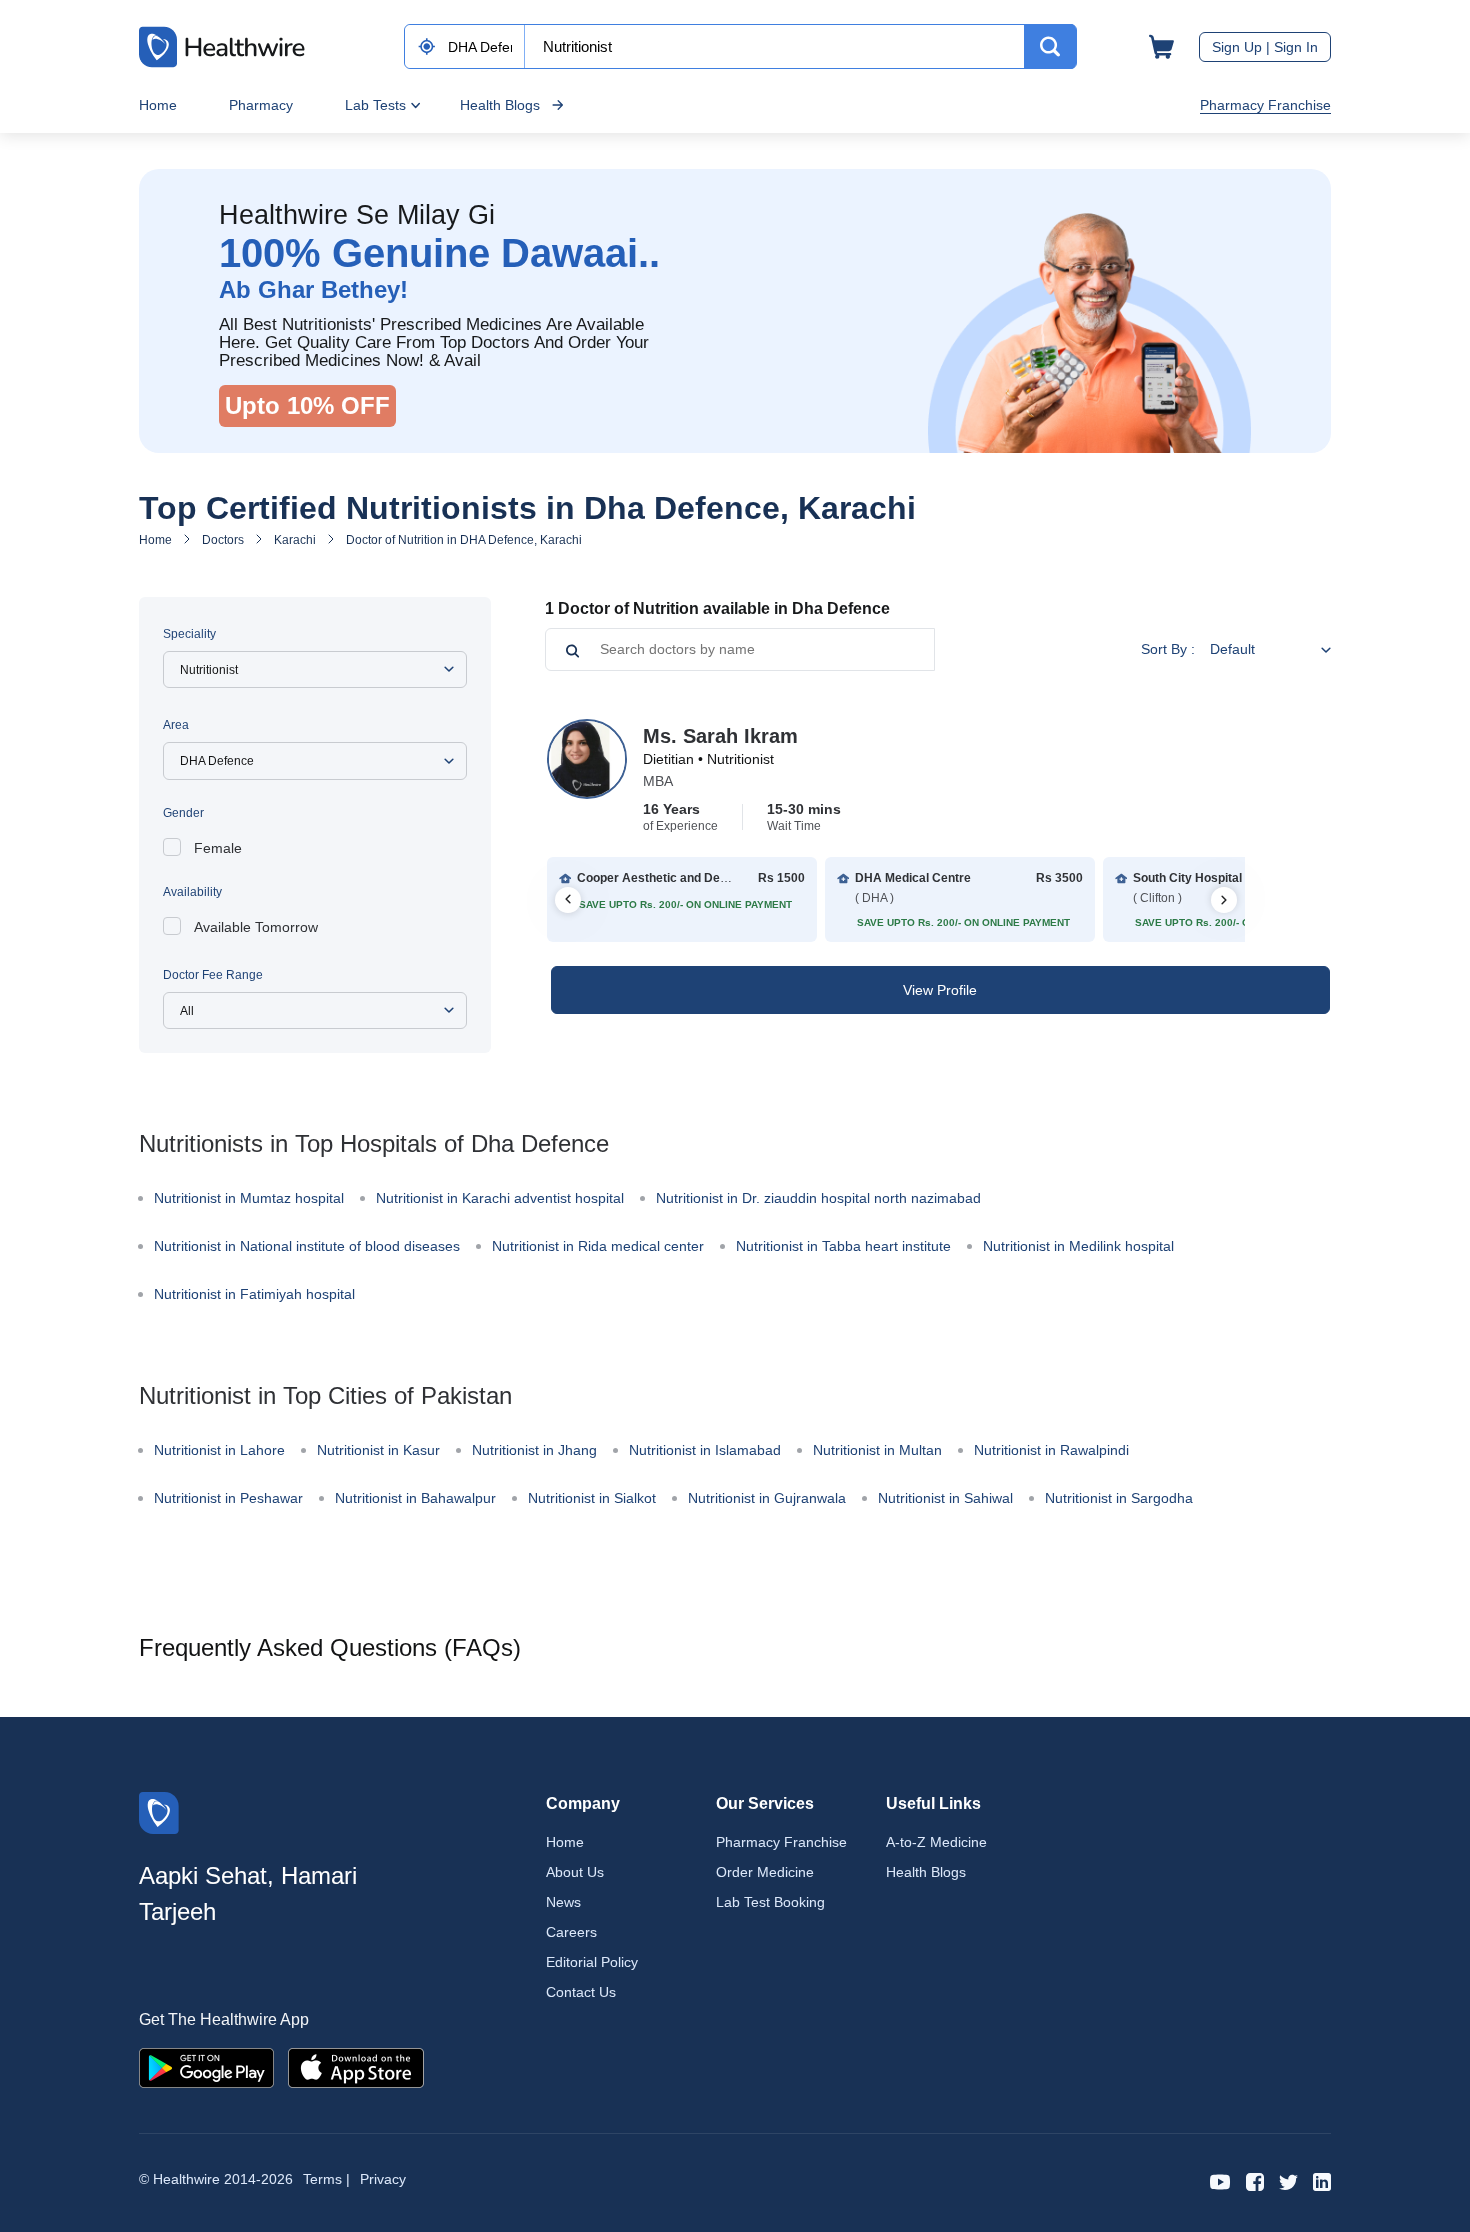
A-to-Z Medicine (936, 1842)
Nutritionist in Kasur (378, 1450)
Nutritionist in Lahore (219, 1450)
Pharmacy (261, 105)
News (563, 1902)
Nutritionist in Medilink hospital (1078, 1246)
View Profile (940, 990)
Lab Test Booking (770, 1902)
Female (218, 848)
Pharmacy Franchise (1265, 105)
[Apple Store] (356, 2066)
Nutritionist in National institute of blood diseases (307, 1246)
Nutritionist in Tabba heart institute (843, 1246)
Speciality (189, 634)
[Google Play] (206, 2066)
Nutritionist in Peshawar (228, 1498)
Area (176, 725)
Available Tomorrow (256, 927)
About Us (575, 1872)
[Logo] (159, 1811)
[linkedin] (1322, 2180)
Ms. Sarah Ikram (720, 736)
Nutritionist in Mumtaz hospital (249, 1198)
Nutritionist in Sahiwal (945, 1498)
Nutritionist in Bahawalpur (415, 1498)
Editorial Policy (592, 1962)
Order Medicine (765, 1872)
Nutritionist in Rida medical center (598, 1246)
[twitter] (1288, 2180)
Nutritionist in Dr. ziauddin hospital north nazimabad (818, 1198)
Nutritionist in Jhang (534, 1450)
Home (158, 105)
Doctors (223, 540)
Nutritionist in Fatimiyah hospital (254, 1294)
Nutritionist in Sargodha (1119, 1498)
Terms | (326, 2179)
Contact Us (581, 1992)
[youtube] (1220, 2180)
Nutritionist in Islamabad (705, 1450)
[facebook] (1255, 2180)
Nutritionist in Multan (877, 1450)
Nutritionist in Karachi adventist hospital (500, 1198)
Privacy (383, 2179)
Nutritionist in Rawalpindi (1051, 1450)
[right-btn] (1224, 900)
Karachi (295, 540)
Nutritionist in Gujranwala (767, 1498)
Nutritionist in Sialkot (592, 1498)
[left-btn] (568, 900)
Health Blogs (500, 105)
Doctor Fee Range (213, 975)
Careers (571, 1932)
